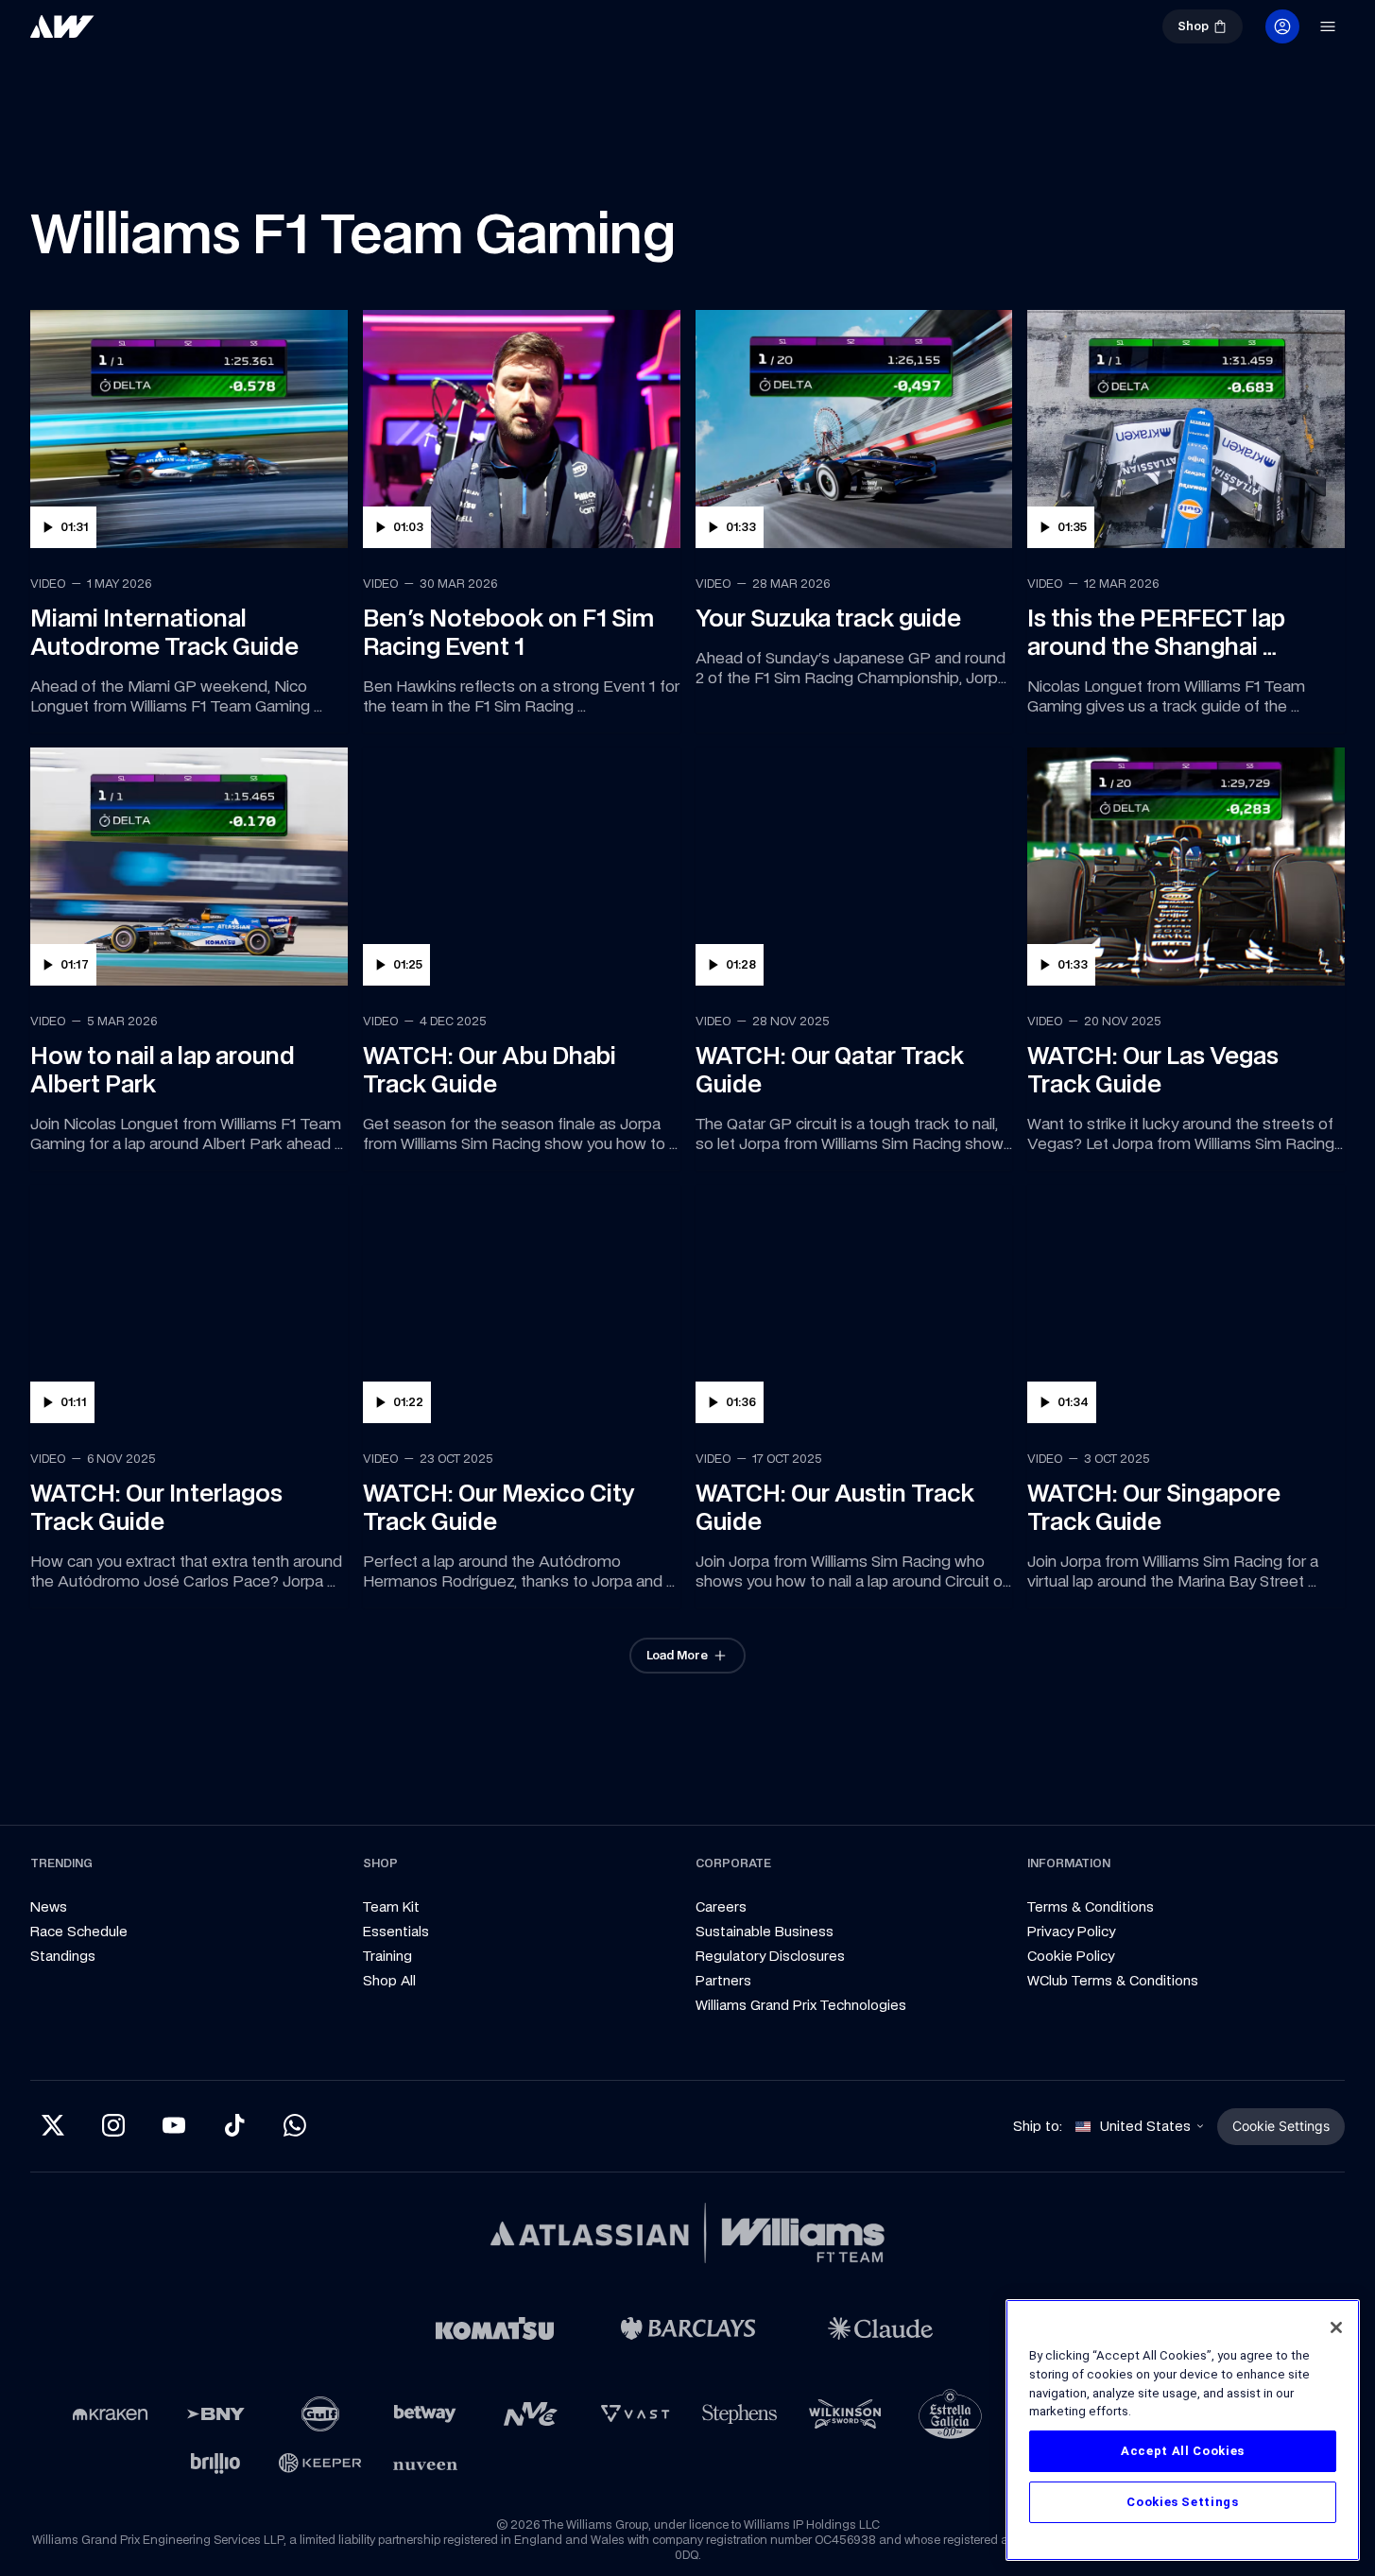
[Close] (1336, 2327)
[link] (62, 26)
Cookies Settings (1183, 2502)
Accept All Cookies (1183, 2451)
